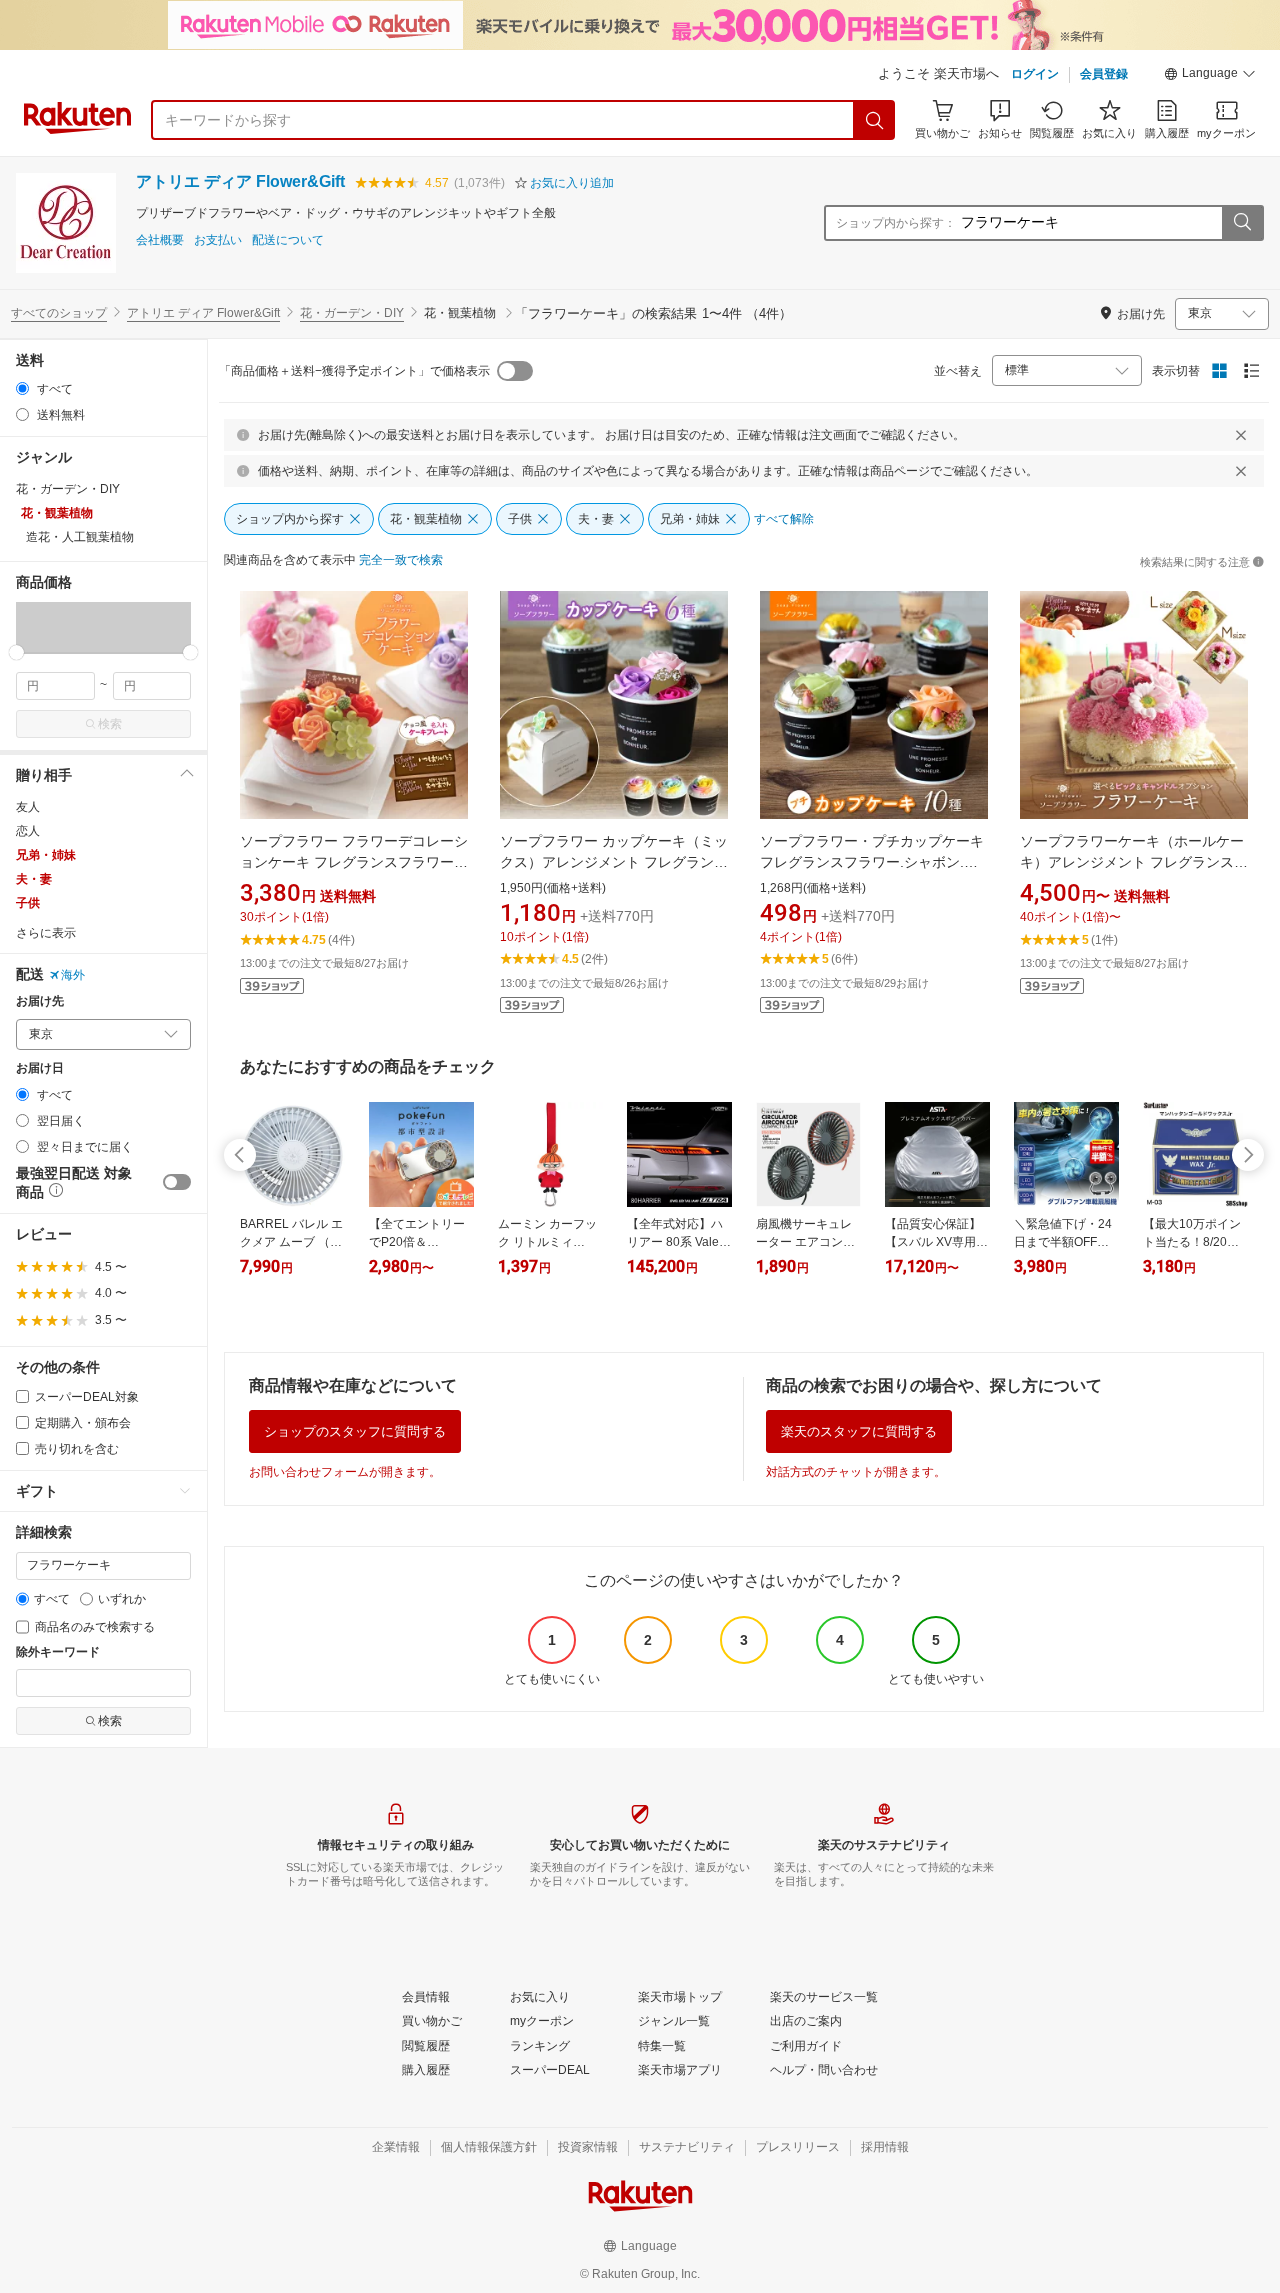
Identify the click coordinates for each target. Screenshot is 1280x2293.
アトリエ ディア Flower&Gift (240, 181)
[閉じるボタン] (1241, 435)
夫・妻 (34, 879)
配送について (288, 240)
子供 (28, 903)
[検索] (875, 120)
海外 (73, 975)
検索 (110, 724)
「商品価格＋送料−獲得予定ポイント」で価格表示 (354, 371)
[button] (1210, 76)
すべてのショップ (59, 313)
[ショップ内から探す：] (1242, 223)
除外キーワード (58, 1652)
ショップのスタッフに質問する (355, 1431)
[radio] (22, 388)
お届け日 (40, 1068)
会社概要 (160, 240)
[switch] (177, 1182)
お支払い (218, 240)
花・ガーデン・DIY (352, 313)
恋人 (28, 831)
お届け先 (40, 1001)
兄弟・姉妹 (46, 855)
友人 (28, 807)
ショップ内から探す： (896, 223)
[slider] (16, 652)
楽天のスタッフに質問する (859, 1431)
